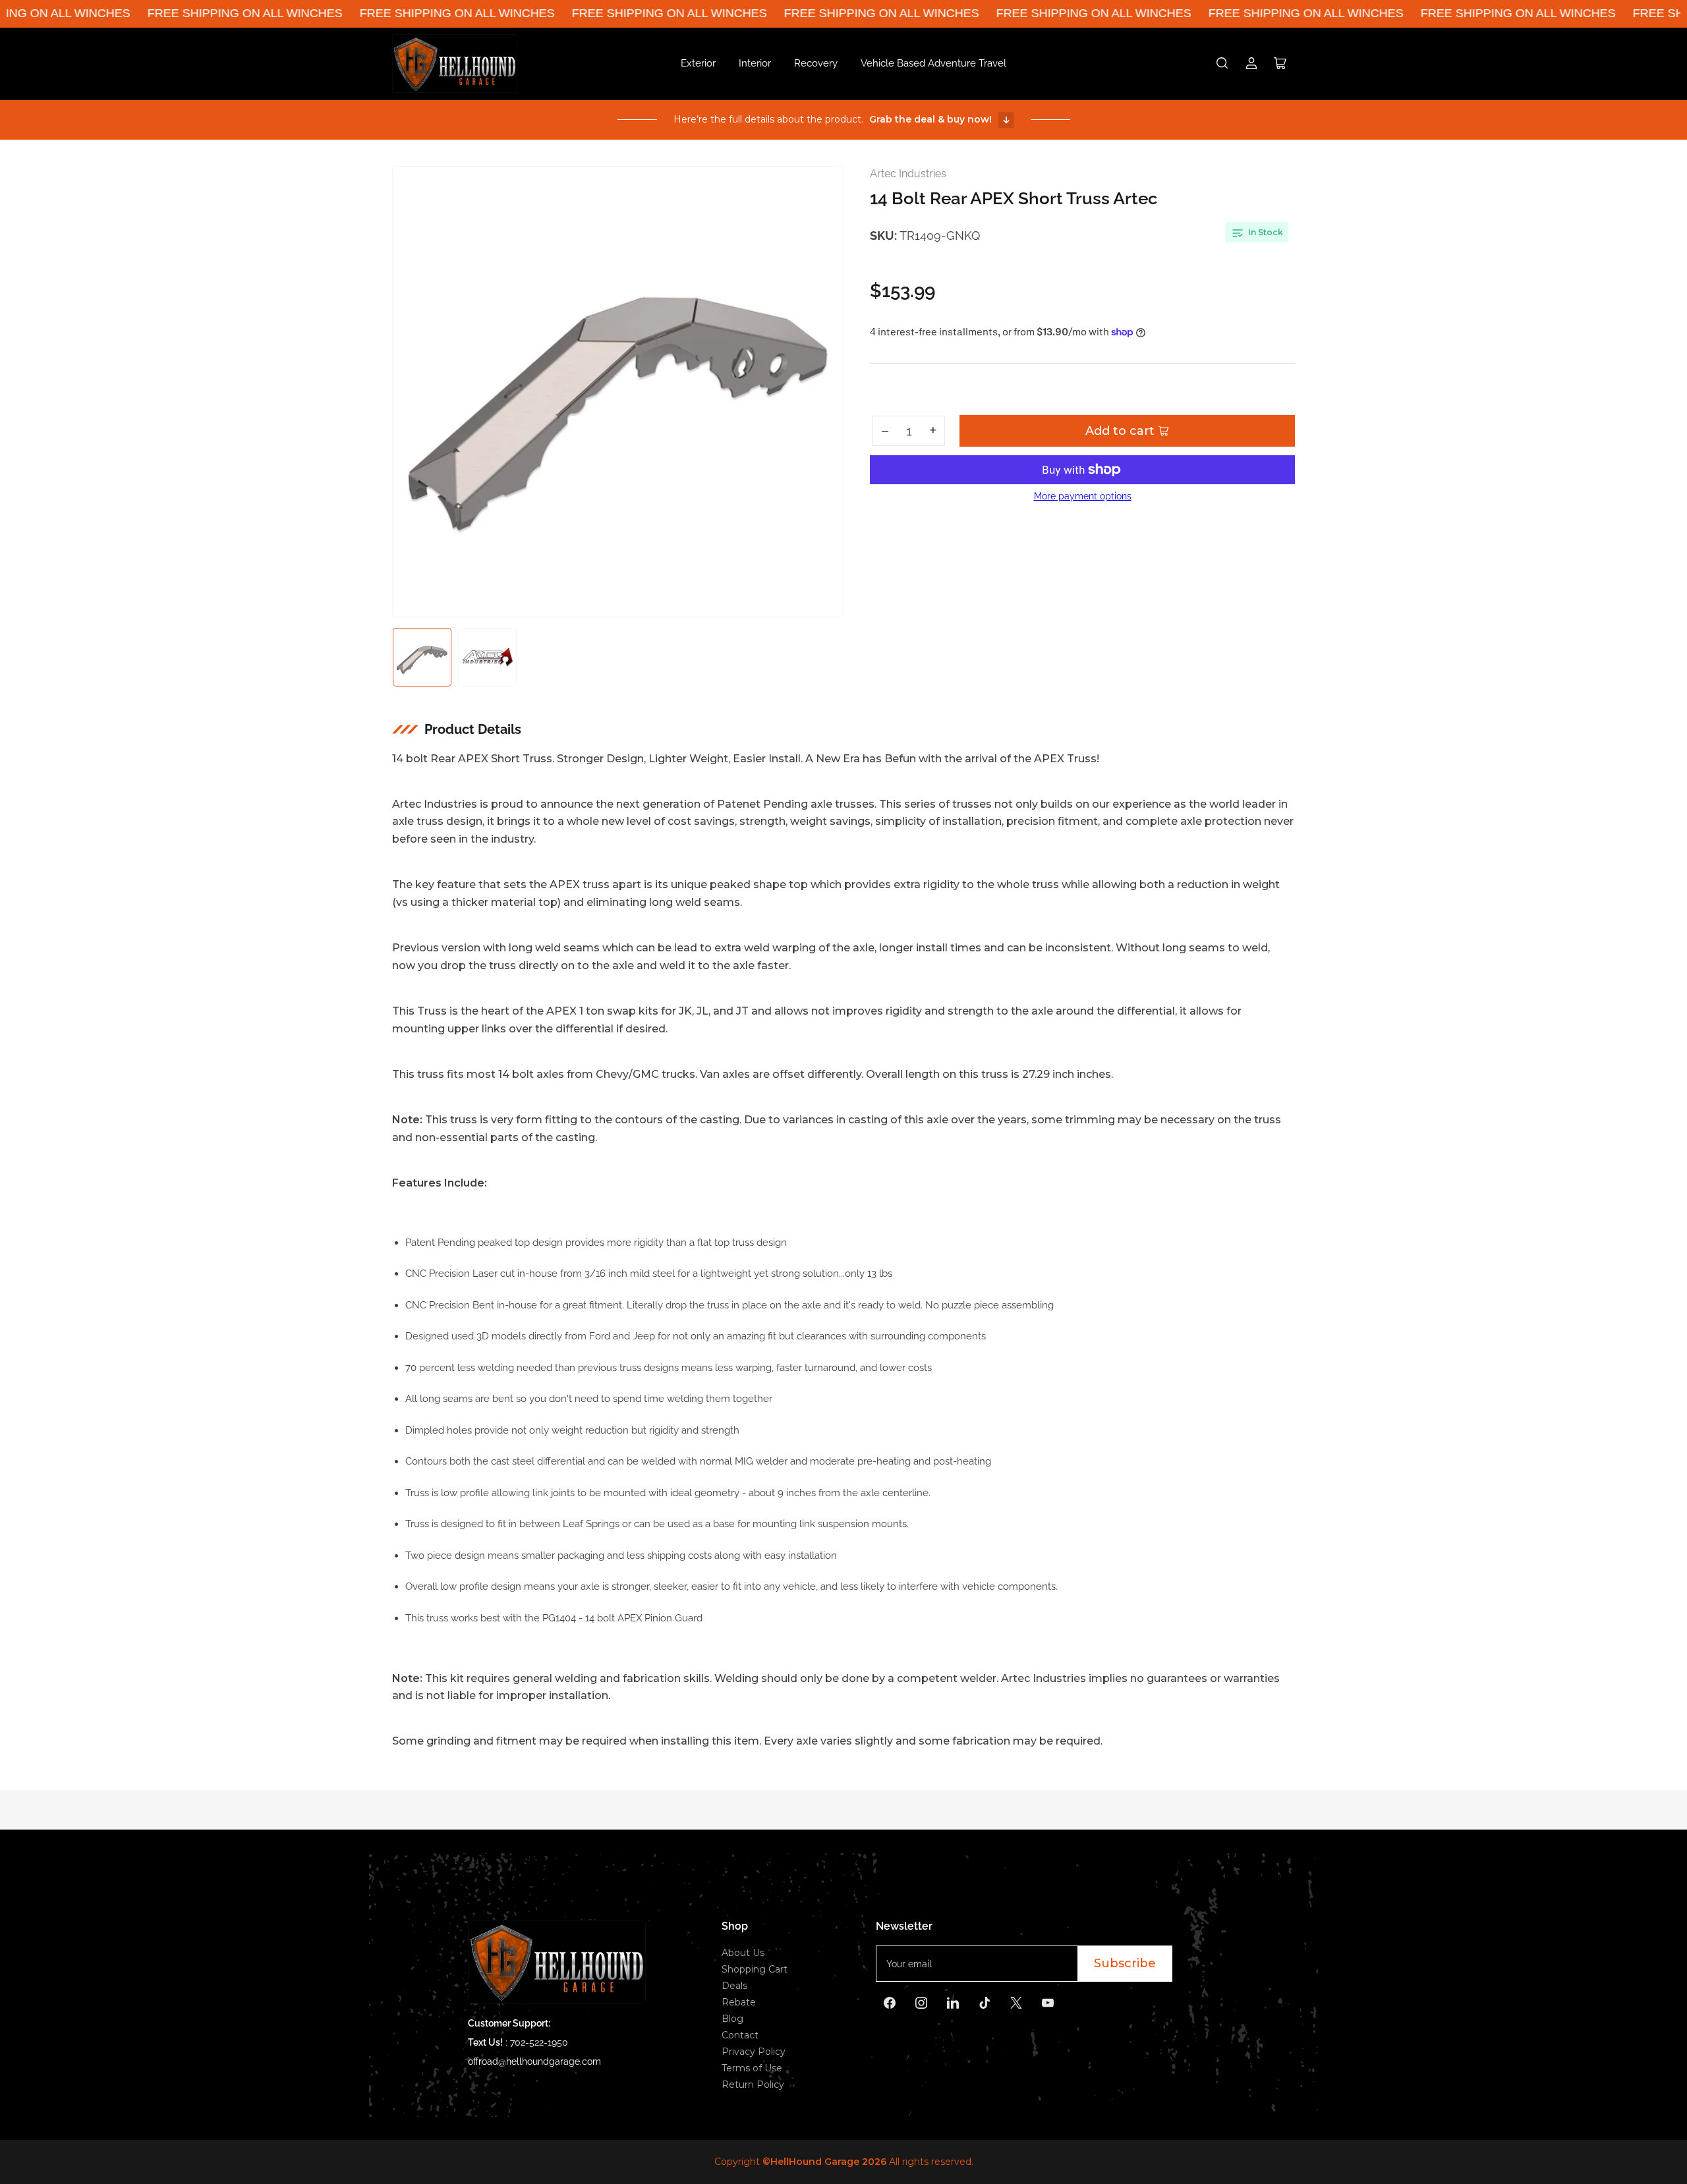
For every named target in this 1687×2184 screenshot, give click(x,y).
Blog (732, 2019)
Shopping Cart (755, 1969)
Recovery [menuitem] (816, 63)
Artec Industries (908, 174)
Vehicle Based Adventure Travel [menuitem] (933, 63)
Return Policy (753, 2085)
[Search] (1222, 63)
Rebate (739, 2002)
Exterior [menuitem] (698, 63)
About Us (743, 1953)
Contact (740, 2035)
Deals (734, 1986)
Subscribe (1125, 1963)
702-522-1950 (539, 2042)
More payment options (1083, 496)
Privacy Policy (754, 2052)
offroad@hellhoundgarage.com (534, 2061)
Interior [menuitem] (755, 63)
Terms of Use (752, 2068)
